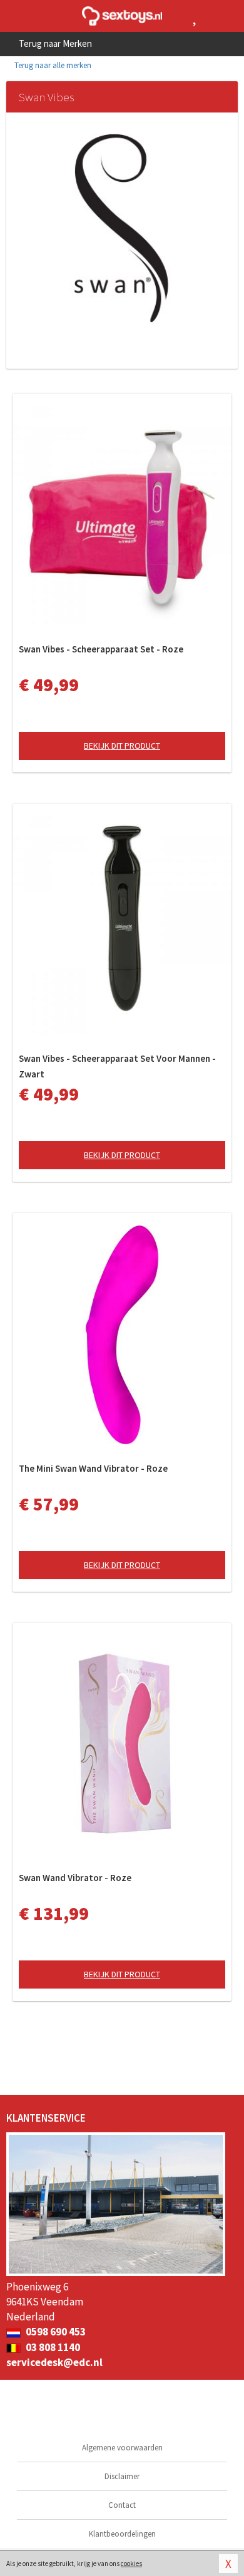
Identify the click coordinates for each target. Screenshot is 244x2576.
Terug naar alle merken (52, 65)
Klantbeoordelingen (122, 2534)
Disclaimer (122, 2476)
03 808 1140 (52, 2347)
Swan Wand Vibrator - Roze (75, 1878)
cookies (131, 2564)
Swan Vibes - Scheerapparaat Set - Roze (101, 649)
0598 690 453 (55, 2332)
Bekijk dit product (122, 746)
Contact (122, 2505)
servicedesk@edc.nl (54, 2362)
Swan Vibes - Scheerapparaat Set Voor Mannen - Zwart (117, 1066)
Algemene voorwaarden (122, 2448)
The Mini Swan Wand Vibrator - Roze (93, 1468)
